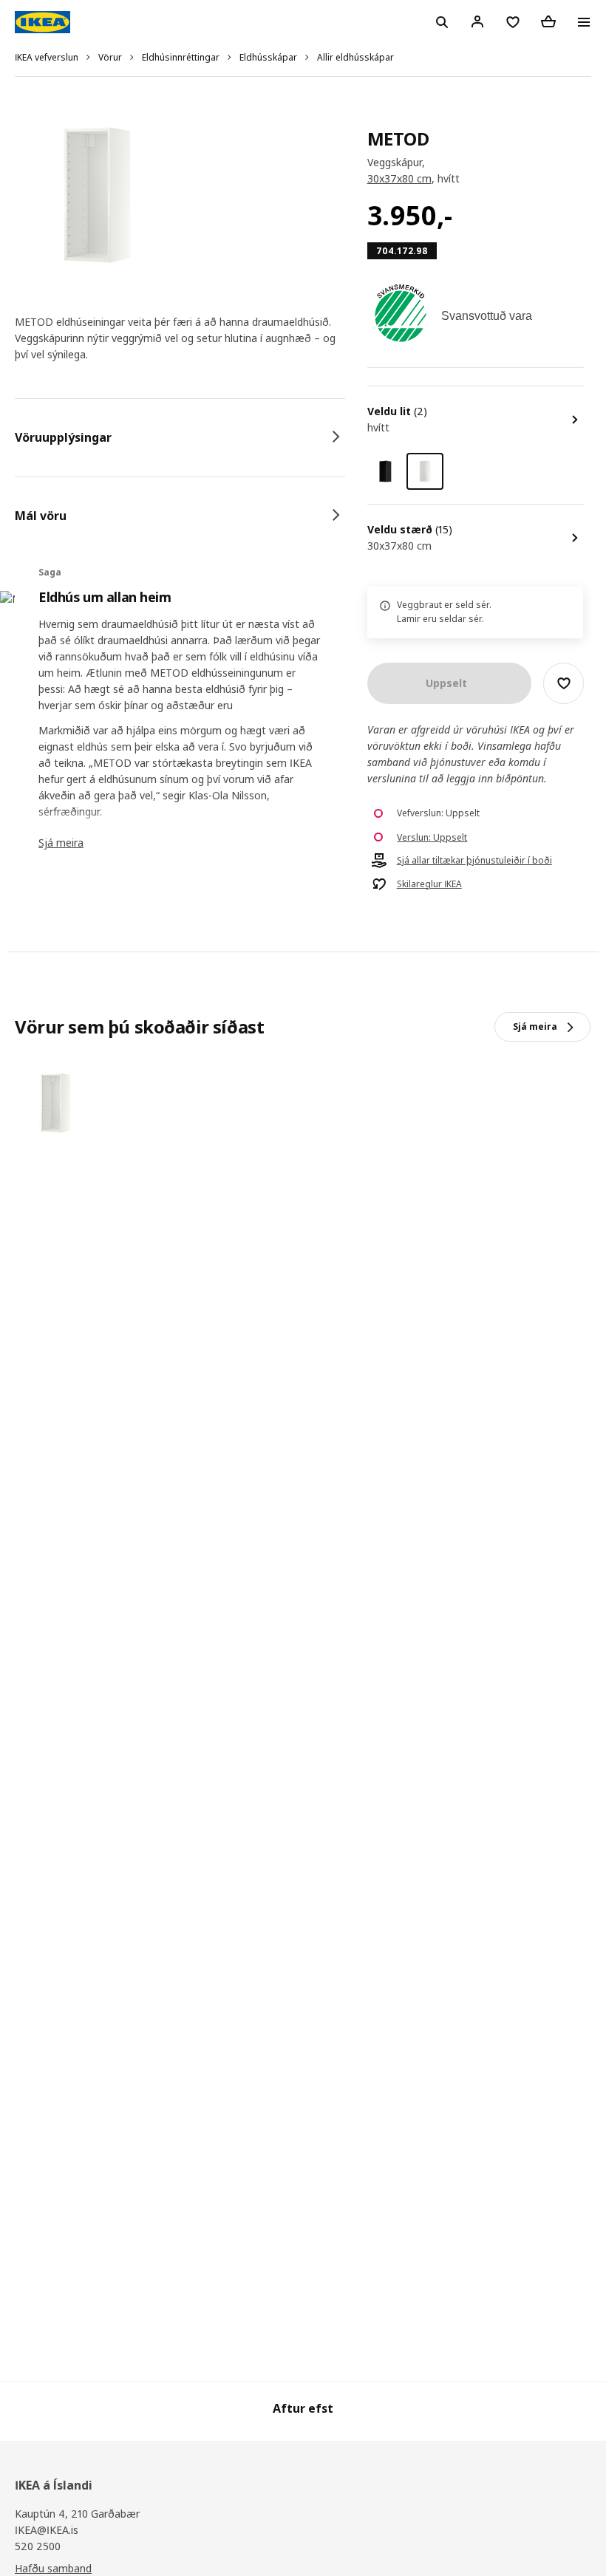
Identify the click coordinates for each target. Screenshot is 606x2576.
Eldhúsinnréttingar (181, 57)
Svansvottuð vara (487, 316)
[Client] (477, 21)
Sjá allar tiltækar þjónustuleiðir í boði (474, 861)
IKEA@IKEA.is (47, 2530)
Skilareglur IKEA (429, 884)
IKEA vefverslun (47, 57)
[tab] (180, 437)
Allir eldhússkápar (355, 57)
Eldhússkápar (268, 57)
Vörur (110, 57)
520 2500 (38, 2546)
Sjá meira (61, 843)
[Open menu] (584, 22)
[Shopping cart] (548, 21)
